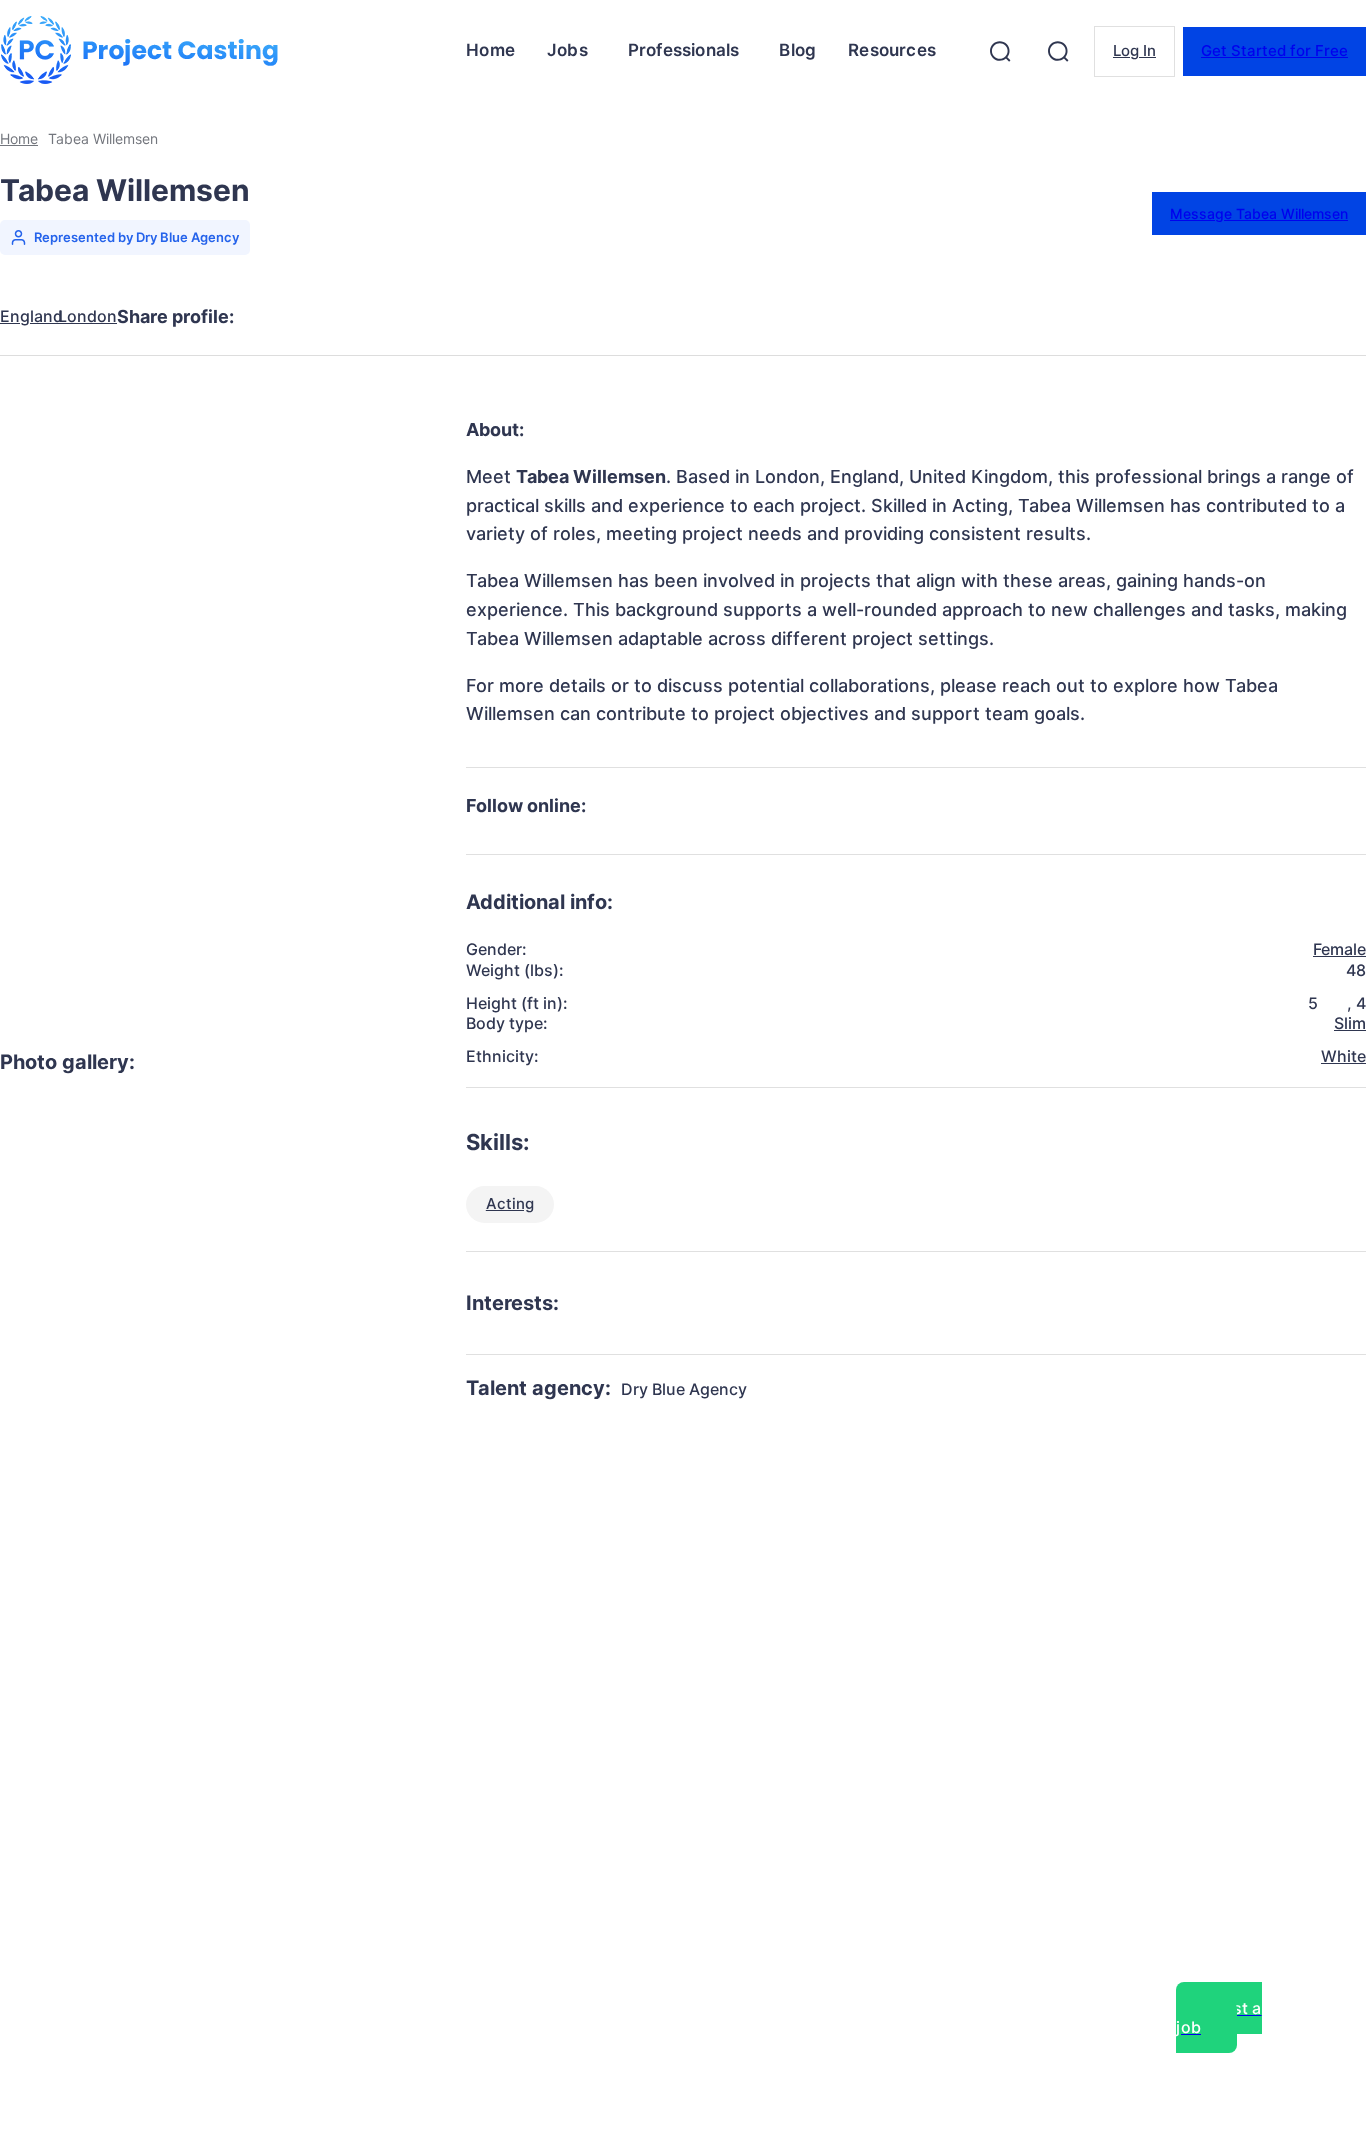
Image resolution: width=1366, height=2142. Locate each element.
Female (1339, 949)
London (87, 316)
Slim (1350, 1023)
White (1343, 1056)
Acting (510, 1203)
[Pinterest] (423, 317)
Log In (1134, 50)
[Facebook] (279, 317)
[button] (1000, 51)
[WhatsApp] (495, 317)
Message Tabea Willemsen (1259, 213)
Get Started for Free (1274, 50)
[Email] (567, 317)
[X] (351, 317)
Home (19, 138)
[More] (640, 317)
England (31, 316)
